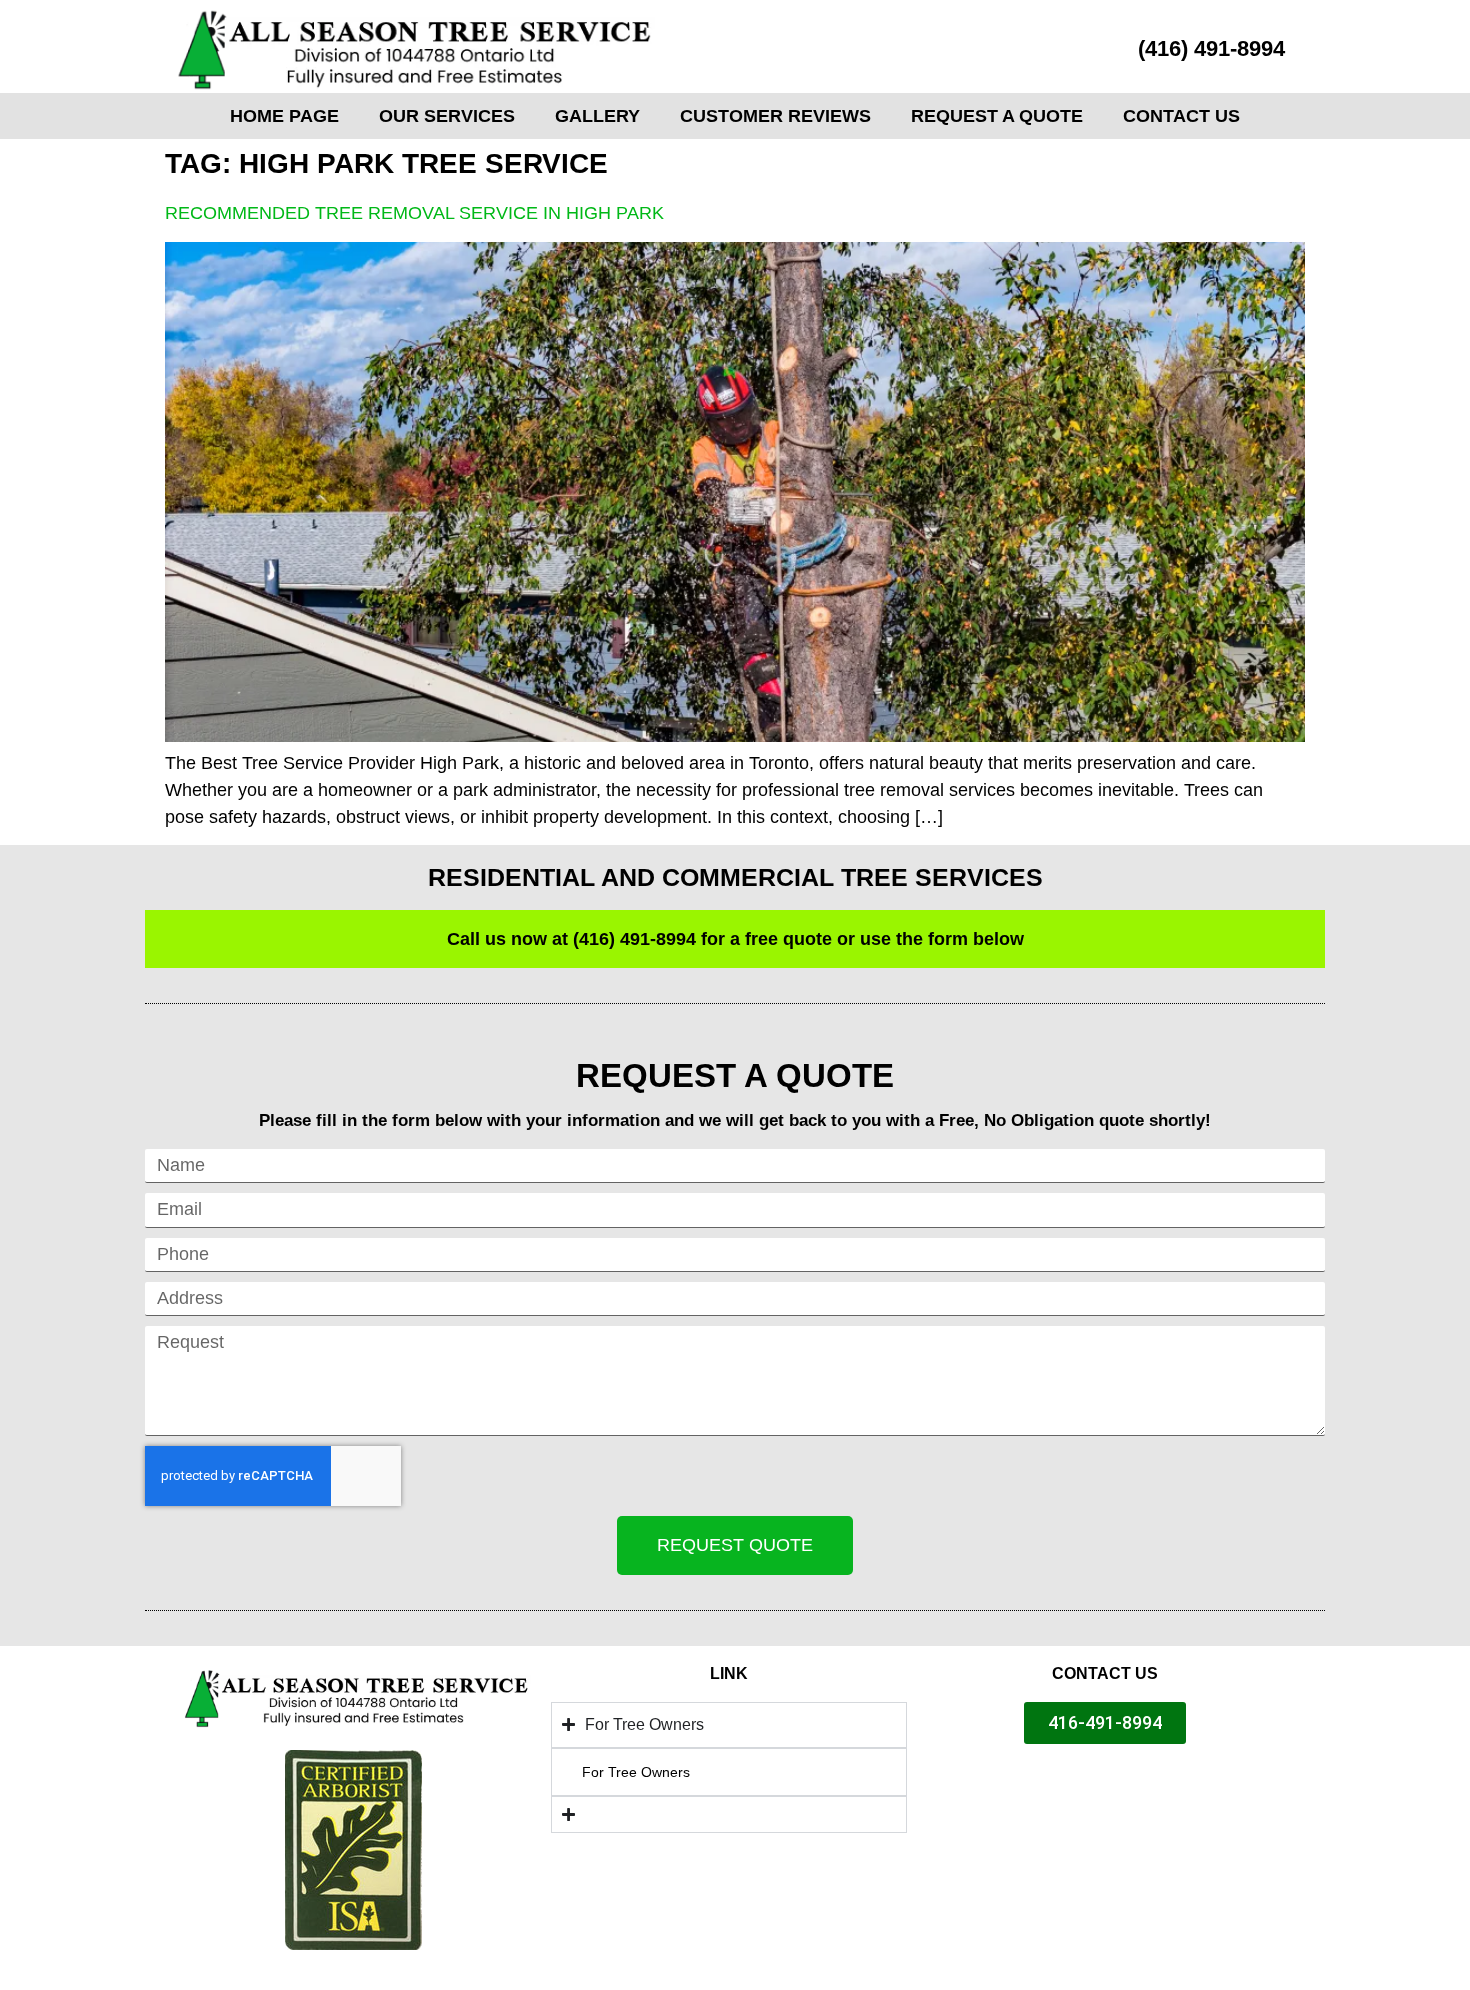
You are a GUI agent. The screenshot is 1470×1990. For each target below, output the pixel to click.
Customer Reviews (775, 116)
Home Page (284, 116)
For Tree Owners (636, 1772)
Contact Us (1181, 116)
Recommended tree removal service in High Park (414, 213)
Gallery (597, 116)
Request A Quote (997, 116)
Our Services (447, 116)
